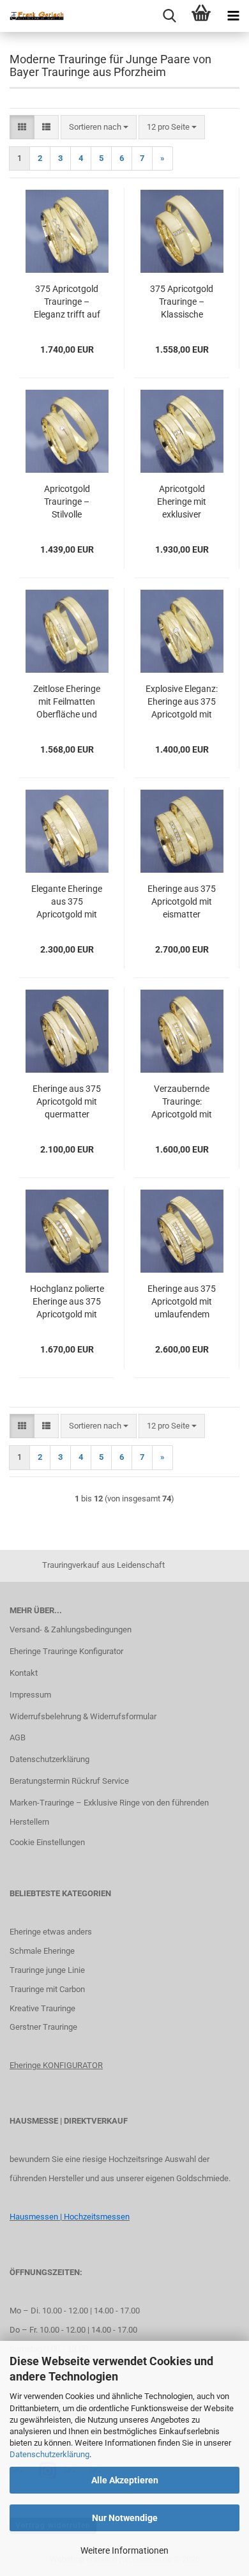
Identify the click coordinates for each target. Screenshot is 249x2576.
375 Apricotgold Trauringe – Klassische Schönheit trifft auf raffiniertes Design (182, 302)
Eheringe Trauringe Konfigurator (66, 1651)
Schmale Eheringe (42, 1951)
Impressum (30, 1695)
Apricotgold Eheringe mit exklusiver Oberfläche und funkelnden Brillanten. (182, 502)
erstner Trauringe (46, 2027)
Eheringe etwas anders (51, 1932)
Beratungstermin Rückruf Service (69, 1781)
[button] (22, 127)
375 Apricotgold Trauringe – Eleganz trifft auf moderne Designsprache (67, 302)
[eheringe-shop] (32, 16)
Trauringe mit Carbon (47, 1989)
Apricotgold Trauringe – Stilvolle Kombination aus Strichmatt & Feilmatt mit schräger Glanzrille (67, 502)
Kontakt (24, 1673)
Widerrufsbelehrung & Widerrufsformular (83, 1716)
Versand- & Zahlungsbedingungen (71, 1629)
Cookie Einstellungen (47, 1842)
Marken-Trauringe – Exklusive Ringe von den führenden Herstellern (109, 1812)
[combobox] (99, 127)
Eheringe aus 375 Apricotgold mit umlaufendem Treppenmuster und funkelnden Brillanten (182, 1302)
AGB (18, 1737)
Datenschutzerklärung (49, 2454)
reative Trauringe (45, 2008)
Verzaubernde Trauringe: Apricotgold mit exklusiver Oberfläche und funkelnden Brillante (182, 1102)
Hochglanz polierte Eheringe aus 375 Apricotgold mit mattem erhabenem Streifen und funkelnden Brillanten (67, 1302)
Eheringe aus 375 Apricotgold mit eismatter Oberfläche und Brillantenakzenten (182, 902)
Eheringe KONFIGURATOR (56, 2065)
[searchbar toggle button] (169, 16)
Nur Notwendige (125, 2518)
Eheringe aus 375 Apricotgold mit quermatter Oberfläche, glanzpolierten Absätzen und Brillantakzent (67, 1102)
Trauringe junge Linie (47, 1970)
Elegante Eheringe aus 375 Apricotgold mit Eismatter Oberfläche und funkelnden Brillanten (67, 902)
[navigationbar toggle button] (233, 16)
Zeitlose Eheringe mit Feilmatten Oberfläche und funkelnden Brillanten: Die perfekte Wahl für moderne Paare (67, 702)
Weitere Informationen (124, 2550)
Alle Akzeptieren (125, 2480)
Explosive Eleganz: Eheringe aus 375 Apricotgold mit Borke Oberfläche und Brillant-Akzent (182, 702)
